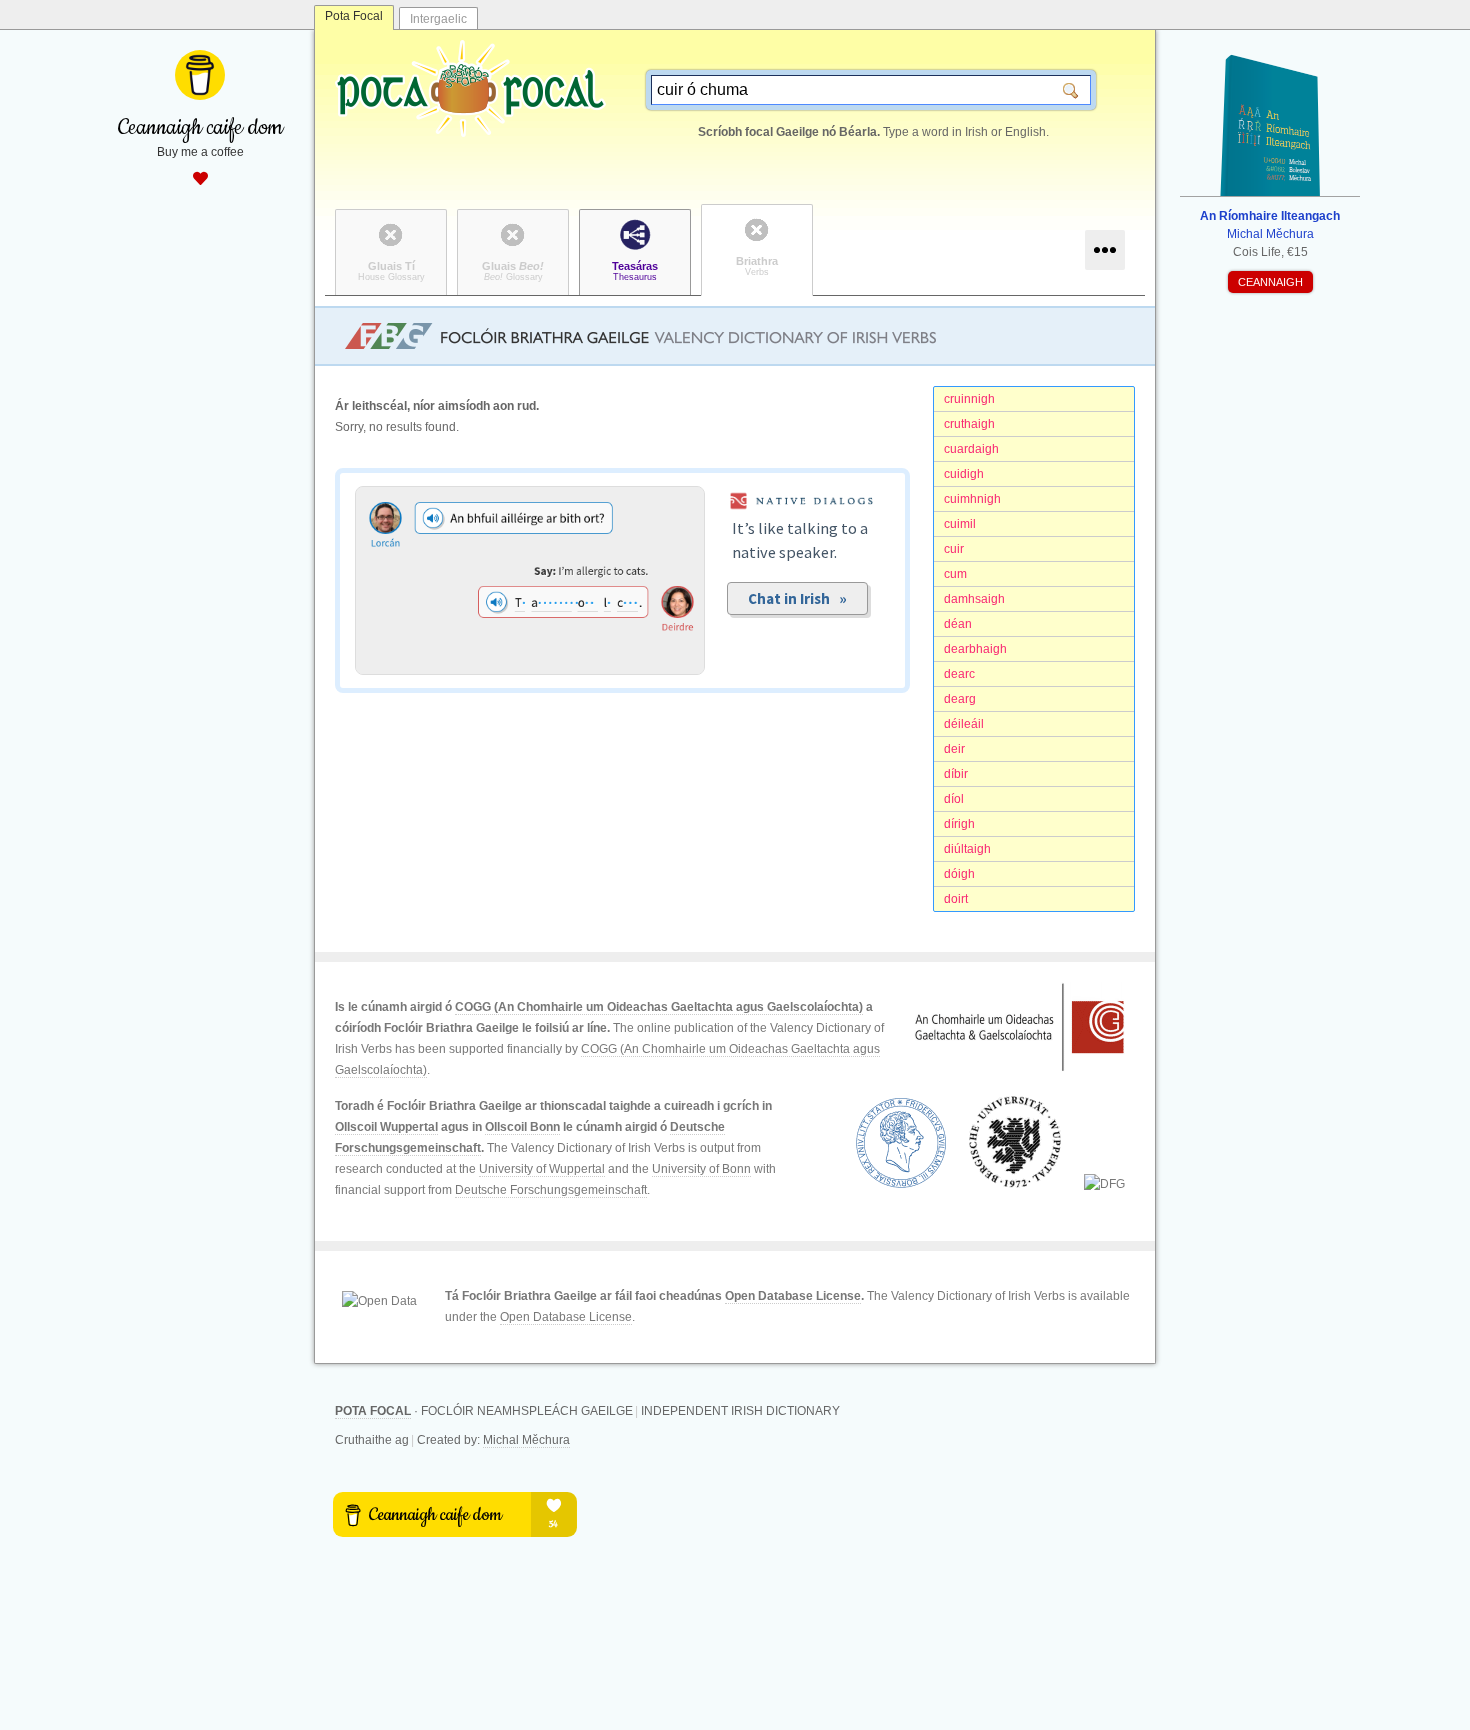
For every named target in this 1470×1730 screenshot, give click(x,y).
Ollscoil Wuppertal (386, 1127)
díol (954, 799)
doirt (956, 899)
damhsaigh (974, 599)
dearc (959, 674)
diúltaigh (967, 849)
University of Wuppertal (542, 1169)
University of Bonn (701, 1169)
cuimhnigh (972, 499)
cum (955, 574)
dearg (960, 699)
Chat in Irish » (797, 598)
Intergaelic (438, 19)
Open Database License (793, 1296)
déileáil (964, 724)
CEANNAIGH (1270, 282)
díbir (956, 774)
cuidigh (964, 474)
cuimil (960, 524)
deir (954, 749)
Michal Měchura (526, 1440)
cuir (954, 549)
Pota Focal (354, 16)
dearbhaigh (975, 649)
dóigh (959, 874)
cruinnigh (969, 399)
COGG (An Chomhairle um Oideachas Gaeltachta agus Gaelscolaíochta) (659, 1007)
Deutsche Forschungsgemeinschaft (551, 1190)
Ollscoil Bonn (522, 1127)
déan (958, 624)
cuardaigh (971, 449)
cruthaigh (969, 424)
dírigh (959, 824)
